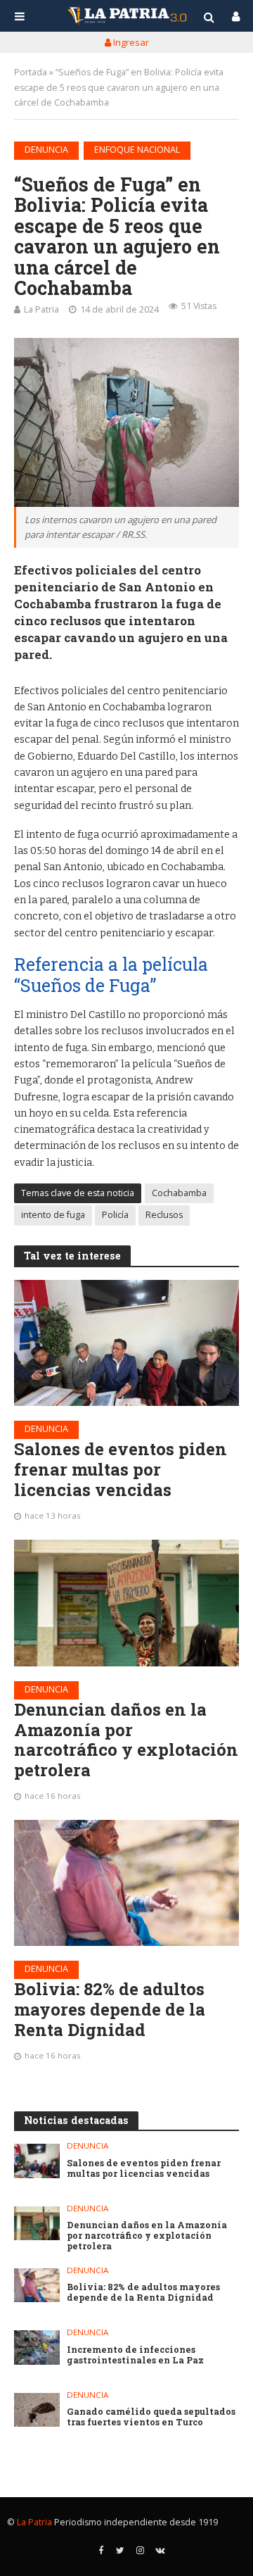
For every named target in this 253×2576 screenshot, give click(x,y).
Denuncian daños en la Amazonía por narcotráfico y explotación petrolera (126, 1740)
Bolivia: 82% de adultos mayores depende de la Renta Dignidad (110, 2009)
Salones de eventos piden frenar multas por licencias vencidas (121, 1469)
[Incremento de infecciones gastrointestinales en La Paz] (37, 2347)
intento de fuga (53, 1215)
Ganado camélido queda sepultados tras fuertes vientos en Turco (151, 2417)
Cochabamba (179, 1193)
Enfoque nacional (137, 150)
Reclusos (164, 1215)
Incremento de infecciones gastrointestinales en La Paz (135, 2355)
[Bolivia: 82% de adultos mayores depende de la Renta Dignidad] (126, 1883)
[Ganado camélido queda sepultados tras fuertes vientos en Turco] (37, 2410)
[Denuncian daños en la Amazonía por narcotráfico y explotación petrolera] (126, 1603)
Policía (115, 1215)
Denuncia (46, 150)
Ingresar (130, 42)
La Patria (41, 309)
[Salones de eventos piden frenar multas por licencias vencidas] (126, 1343)
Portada (31, 72)
